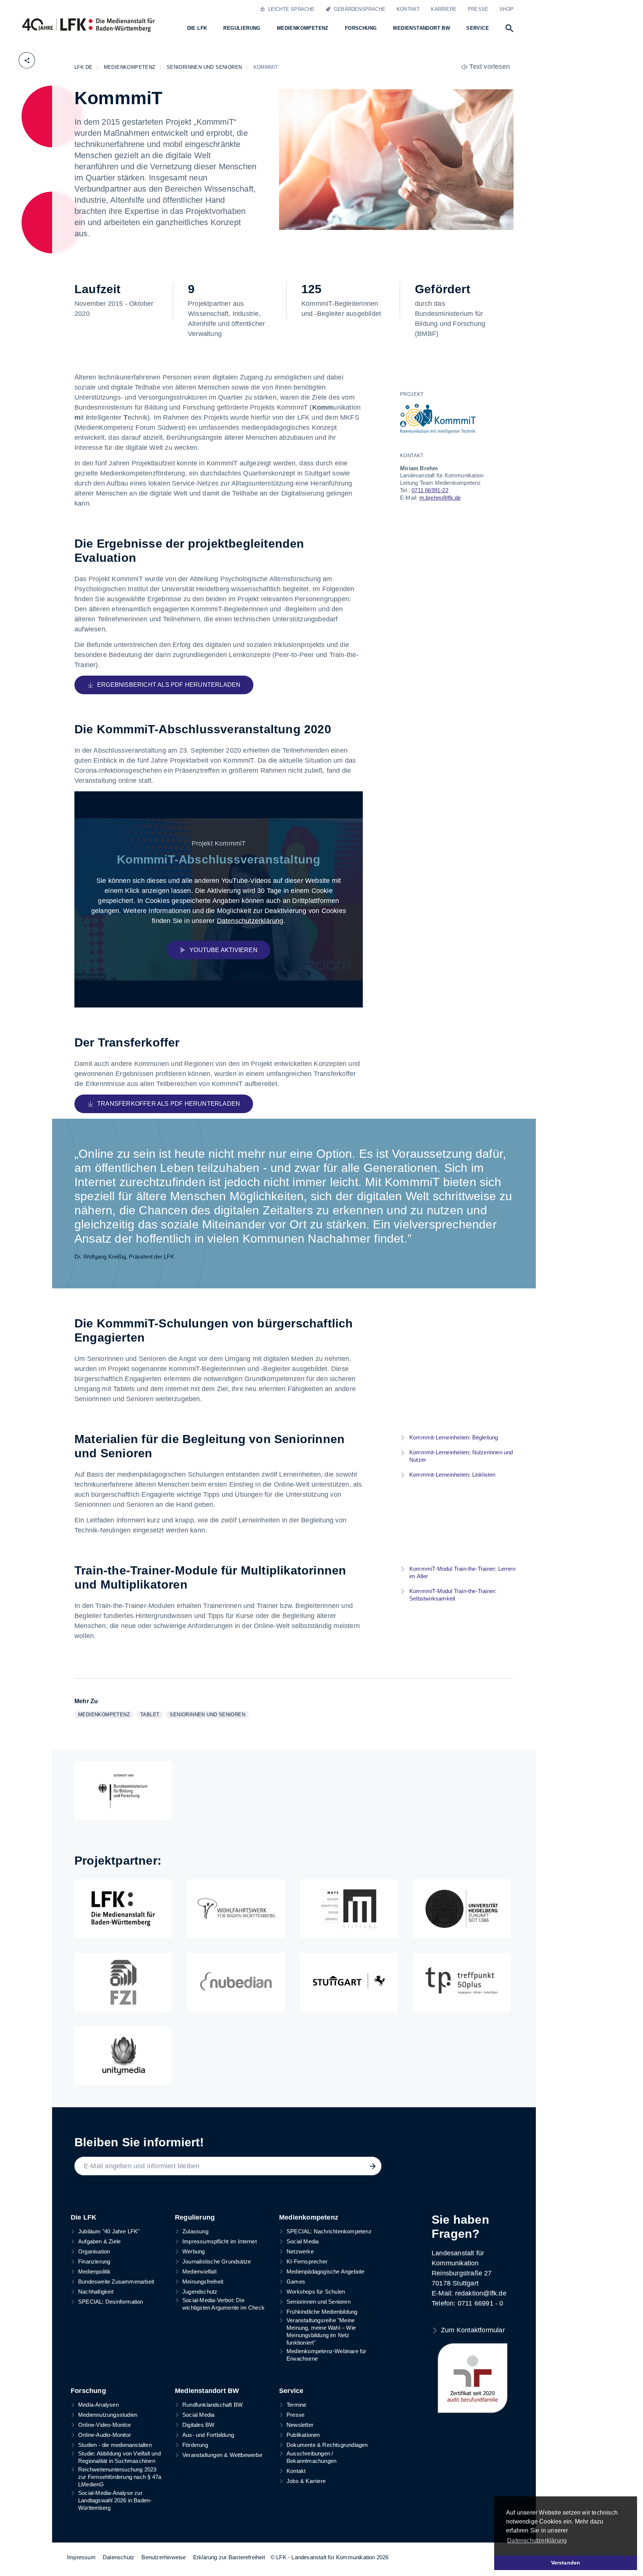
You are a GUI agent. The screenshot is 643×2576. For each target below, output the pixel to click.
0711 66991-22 (430, 490)
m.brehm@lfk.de (440, 498)
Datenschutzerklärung (250, 920)
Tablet (151, 1715)
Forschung (88, 2391)
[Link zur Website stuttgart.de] (349, 1982)
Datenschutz (119, 2557)
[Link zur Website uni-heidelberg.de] (462, 1909)
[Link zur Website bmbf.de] (123, 1791)
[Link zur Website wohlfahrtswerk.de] (236, 1909)
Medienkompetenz (106, 1715)
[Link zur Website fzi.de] (123, 1982)
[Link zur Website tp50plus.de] (462, 1982)
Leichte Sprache (290, 9)
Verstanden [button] (566, 2563)
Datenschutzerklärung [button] (537, 2540)
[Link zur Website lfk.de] (123, 1909)
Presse (478, 9)
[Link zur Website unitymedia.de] (123, 2056)
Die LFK (84, 2217)
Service (291, 2391)
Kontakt (408, 9)
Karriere (444, 9)
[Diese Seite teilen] (27, 60)
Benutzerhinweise (164, 2557)
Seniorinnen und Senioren (209, 1715)
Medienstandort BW (207, 2391)
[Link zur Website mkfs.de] (349, 1909)
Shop (506, 9)
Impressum (81, 2557)
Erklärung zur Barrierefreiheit (229, 2557)
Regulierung (195, 2217)
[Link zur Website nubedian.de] (236, 1982)
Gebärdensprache (358, 9)
